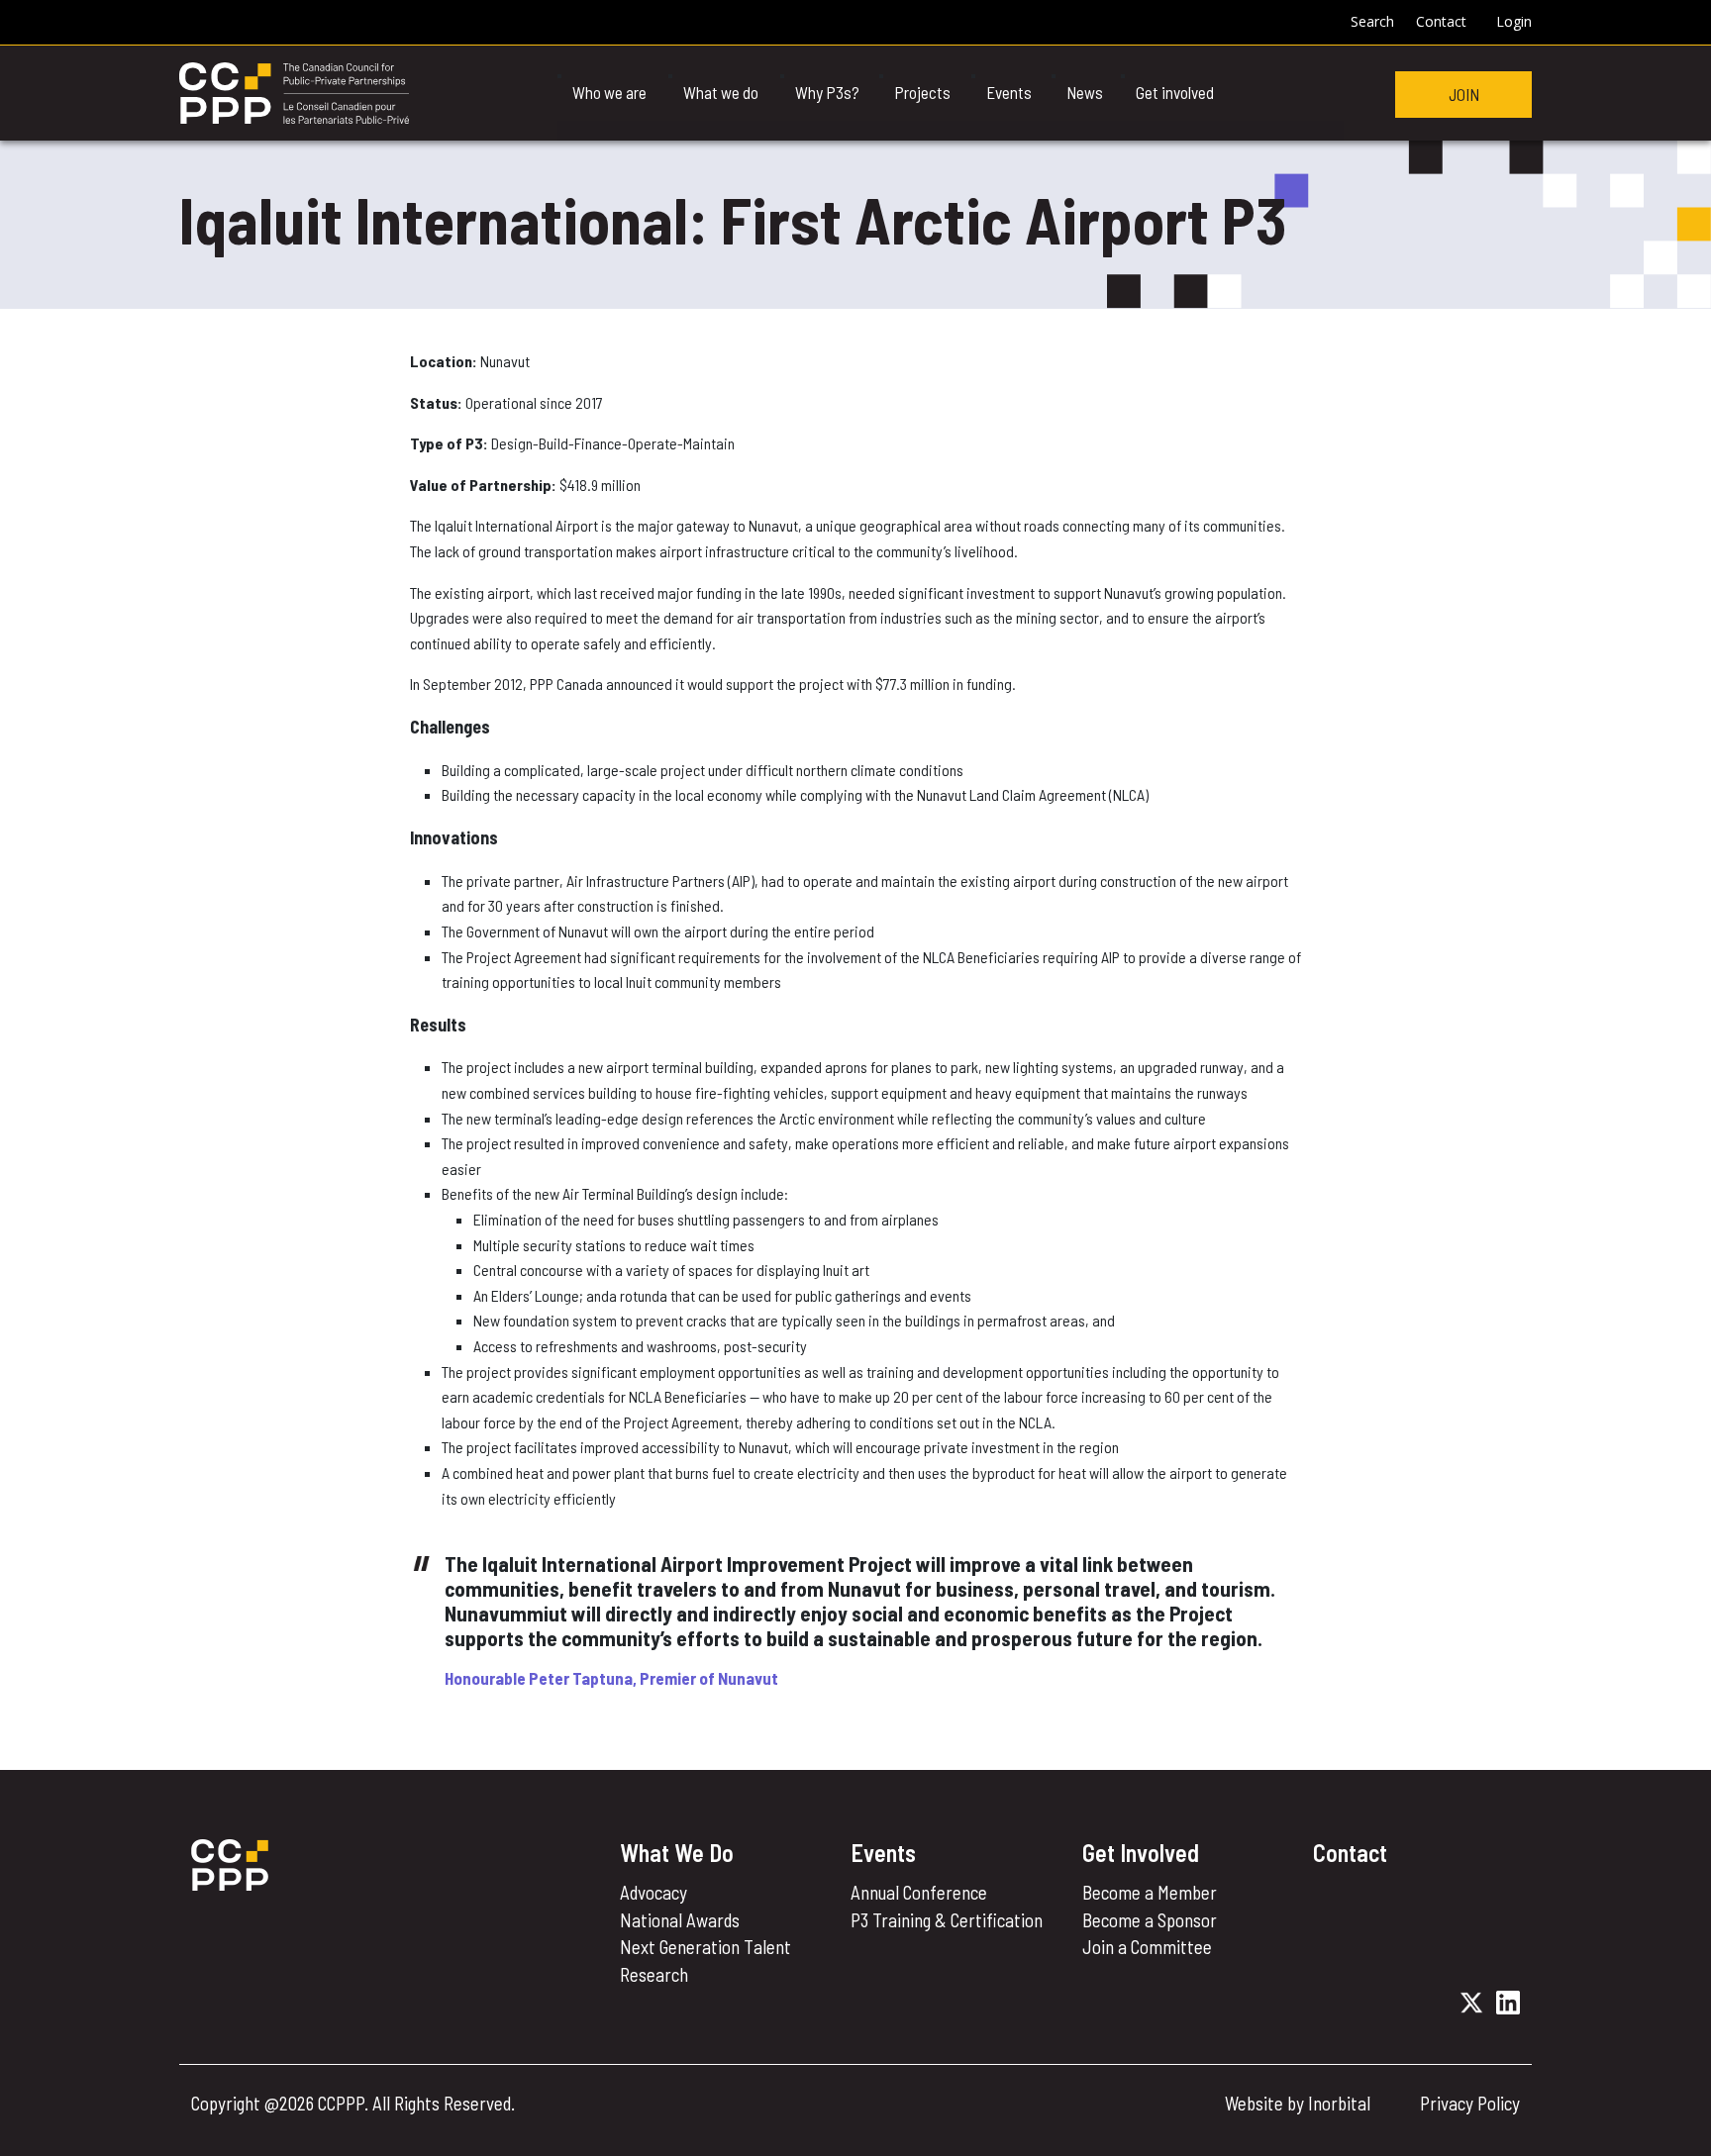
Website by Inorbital (1298, 2103)
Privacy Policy (1470, 2103)
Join (1464, 94)
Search (1372, 21)
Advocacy (654, 1892)
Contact (1441, 21)
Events (883, 1853)
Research (654, 1974)
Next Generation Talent (705, 1947)
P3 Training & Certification (947, 1920)
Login (1514, 21)
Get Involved (1141, 1853)
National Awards (680, 1920)
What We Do (677, 1853)
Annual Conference (919, 1892)
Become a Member (1150, 1892)
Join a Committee (1147, 1947)
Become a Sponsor (1150, 1920)
